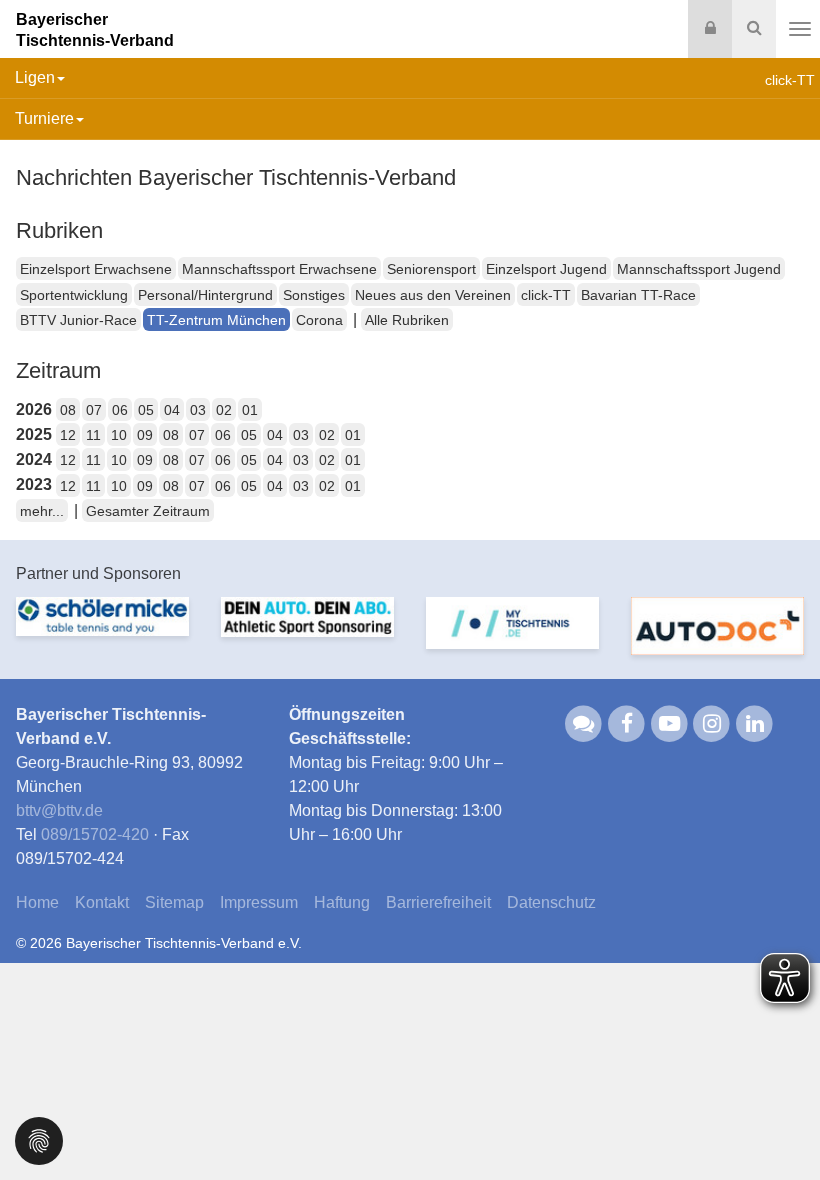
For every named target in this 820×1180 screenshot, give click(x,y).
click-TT (546, 295)
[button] (39, 1139)
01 (250, 410)
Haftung (342, 902)
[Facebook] (626, 722)
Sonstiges (314, 295)
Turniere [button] (44, 118)
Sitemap (174, 902)
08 (68, 410)
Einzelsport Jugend (546, 269)
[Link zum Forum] (584, 722)
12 (68, 435)
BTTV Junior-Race (78, 320)
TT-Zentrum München (216, 320)
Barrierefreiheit (438, 902)
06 (120, 410)
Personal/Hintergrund (205, 295)
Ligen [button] (35, 77)
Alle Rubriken (407, 320)
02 (224, 410)
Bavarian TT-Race (638, 295)
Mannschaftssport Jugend (699, 269)
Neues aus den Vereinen (433, 295)
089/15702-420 (95, 834)
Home (37, 902)
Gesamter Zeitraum (148, 511)
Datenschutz (551, 902)
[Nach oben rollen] (780, 1124)
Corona (319, 320)
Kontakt (102, 902)
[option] (102, 628)
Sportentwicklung (74, 295)
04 (172, 410)
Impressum (259, 902)
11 (93, 435)
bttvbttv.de (59, 810)
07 (94, 410)
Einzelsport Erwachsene (96, 269)
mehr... (42, 511)
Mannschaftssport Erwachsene (279, 269)
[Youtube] (669, 722)
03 (198, 410)
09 (145, 435)
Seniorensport (431, 269)
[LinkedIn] (754, 722)
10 (119, 435)
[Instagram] (712, 722)
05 (146, 410)
